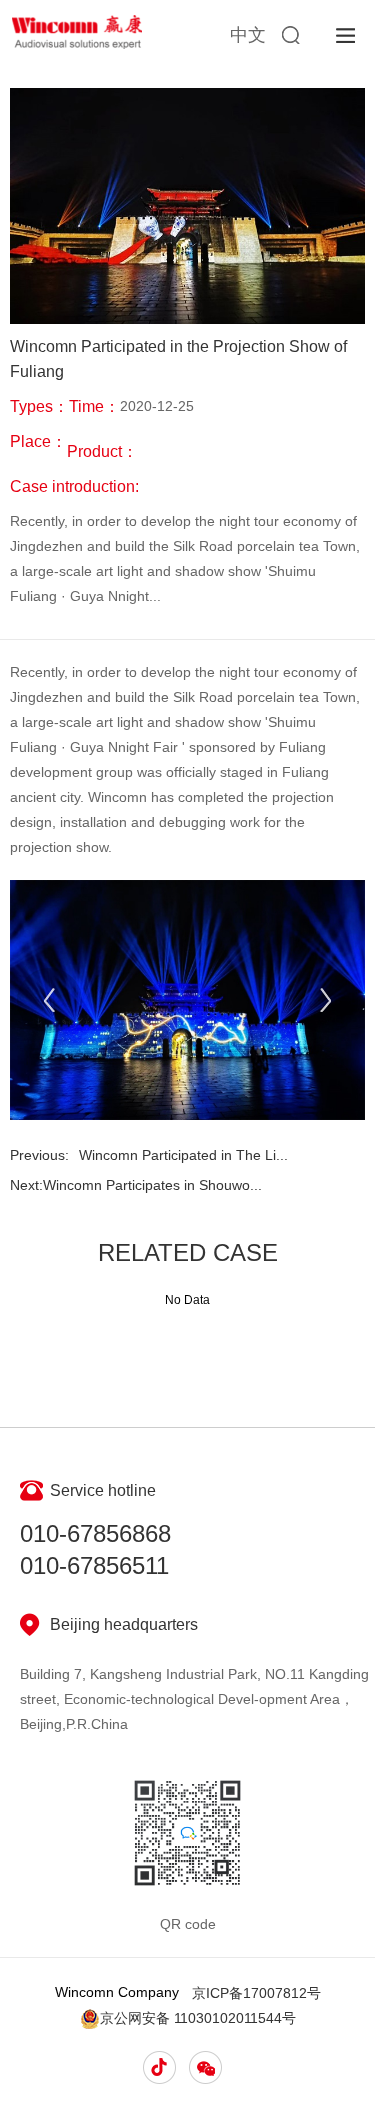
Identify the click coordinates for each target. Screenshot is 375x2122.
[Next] (325, 1000)
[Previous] (49, 1000)
